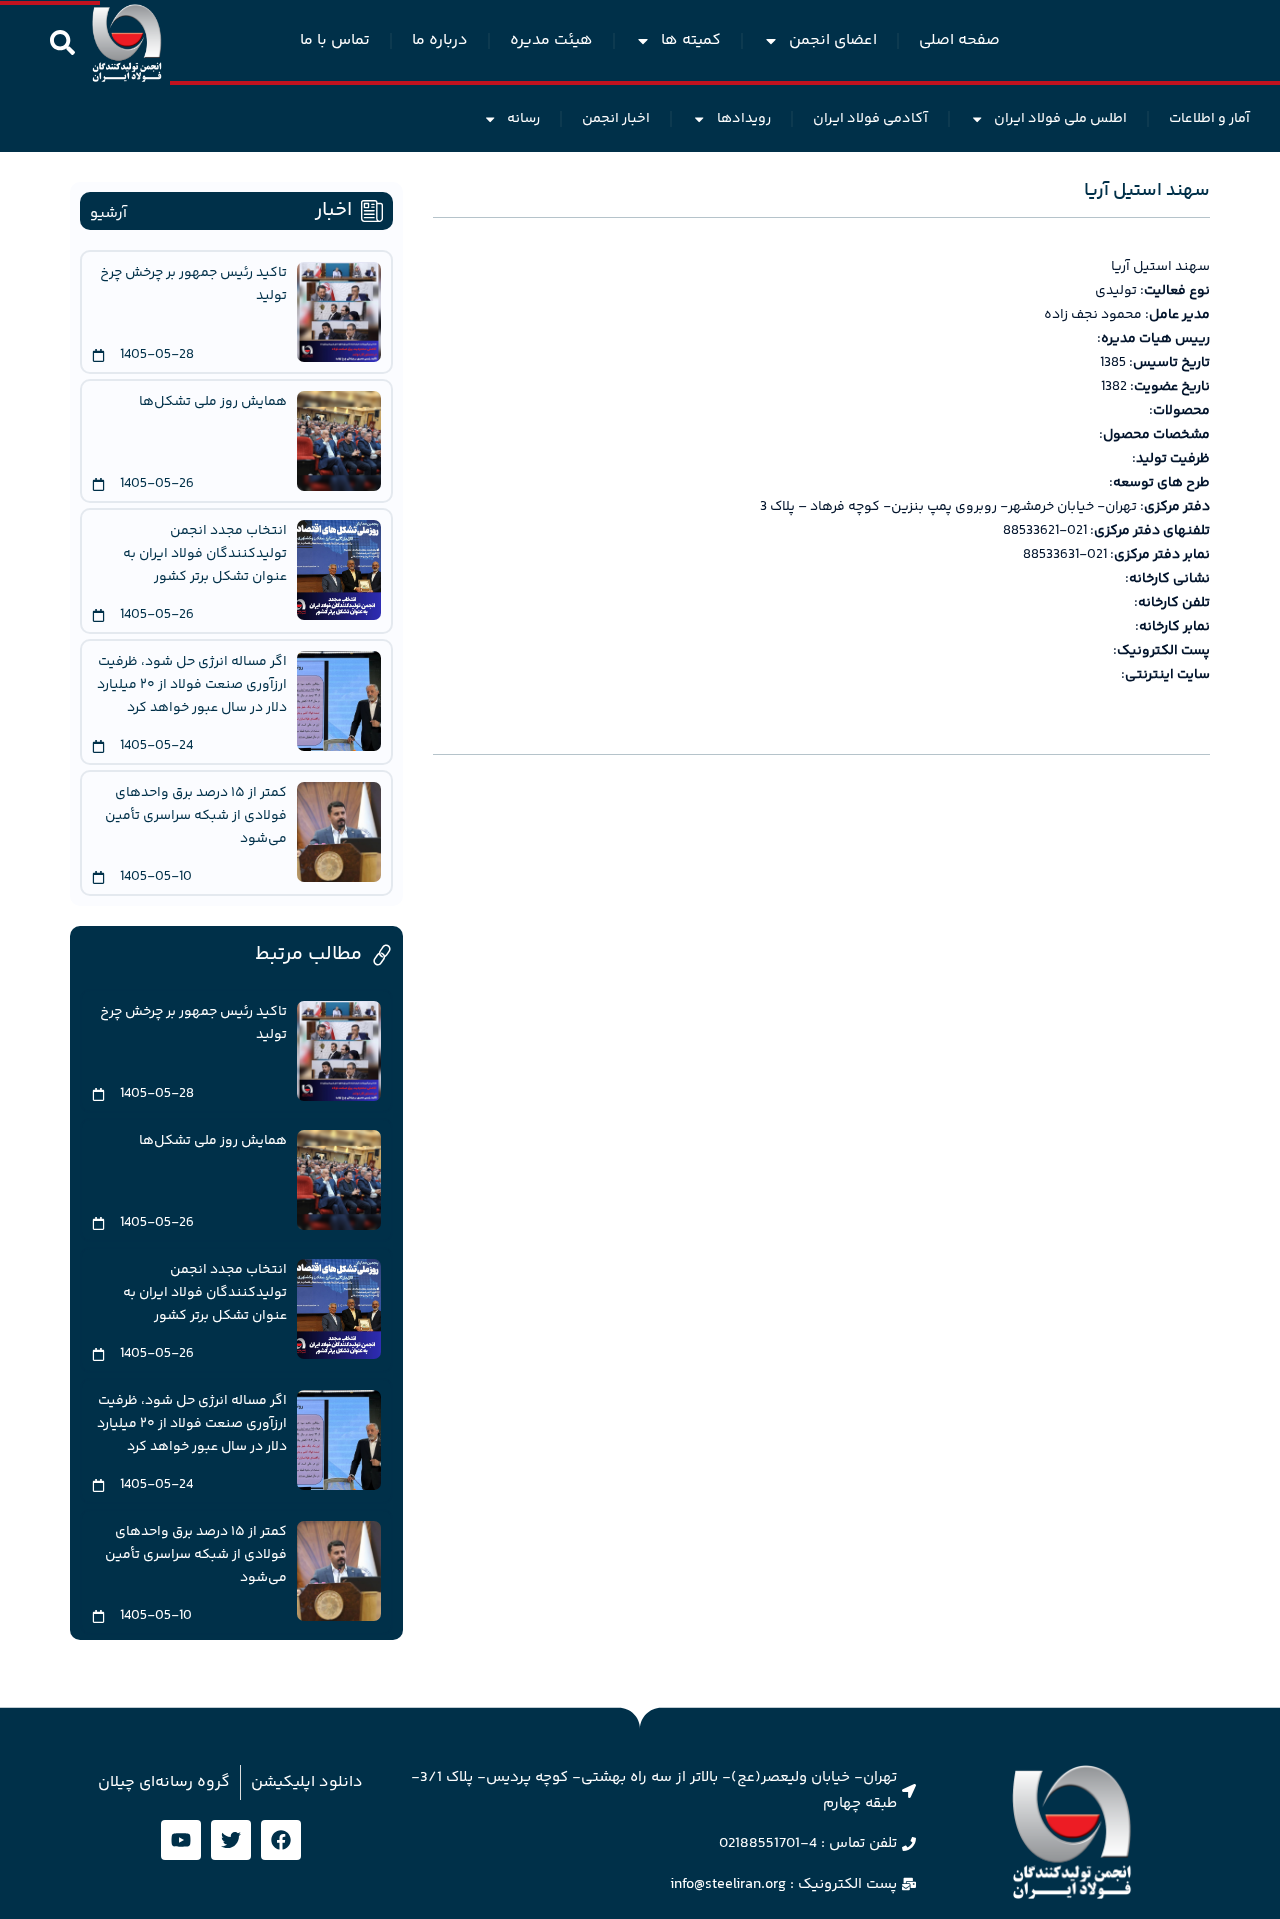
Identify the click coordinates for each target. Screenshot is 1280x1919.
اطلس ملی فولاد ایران (1060, 119)
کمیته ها (691, 40)
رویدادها (744, 119)
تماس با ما (335, 40)
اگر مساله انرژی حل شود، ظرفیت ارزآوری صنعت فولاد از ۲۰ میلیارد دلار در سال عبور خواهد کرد (192, 685)
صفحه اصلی (959, 40)
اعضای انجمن (833, 40)
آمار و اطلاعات (1209, 119)
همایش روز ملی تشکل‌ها (213, 402)
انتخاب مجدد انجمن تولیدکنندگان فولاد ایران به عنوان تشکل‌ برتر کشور (205, 554)
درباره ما (440, 40)
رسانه (523, 119)
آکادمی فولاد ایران (870, 119)
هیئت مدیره (551, 40)
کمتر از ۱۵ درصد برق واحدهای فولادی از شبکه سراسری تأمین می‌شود (196, 816)
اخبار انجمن (616, 119)
